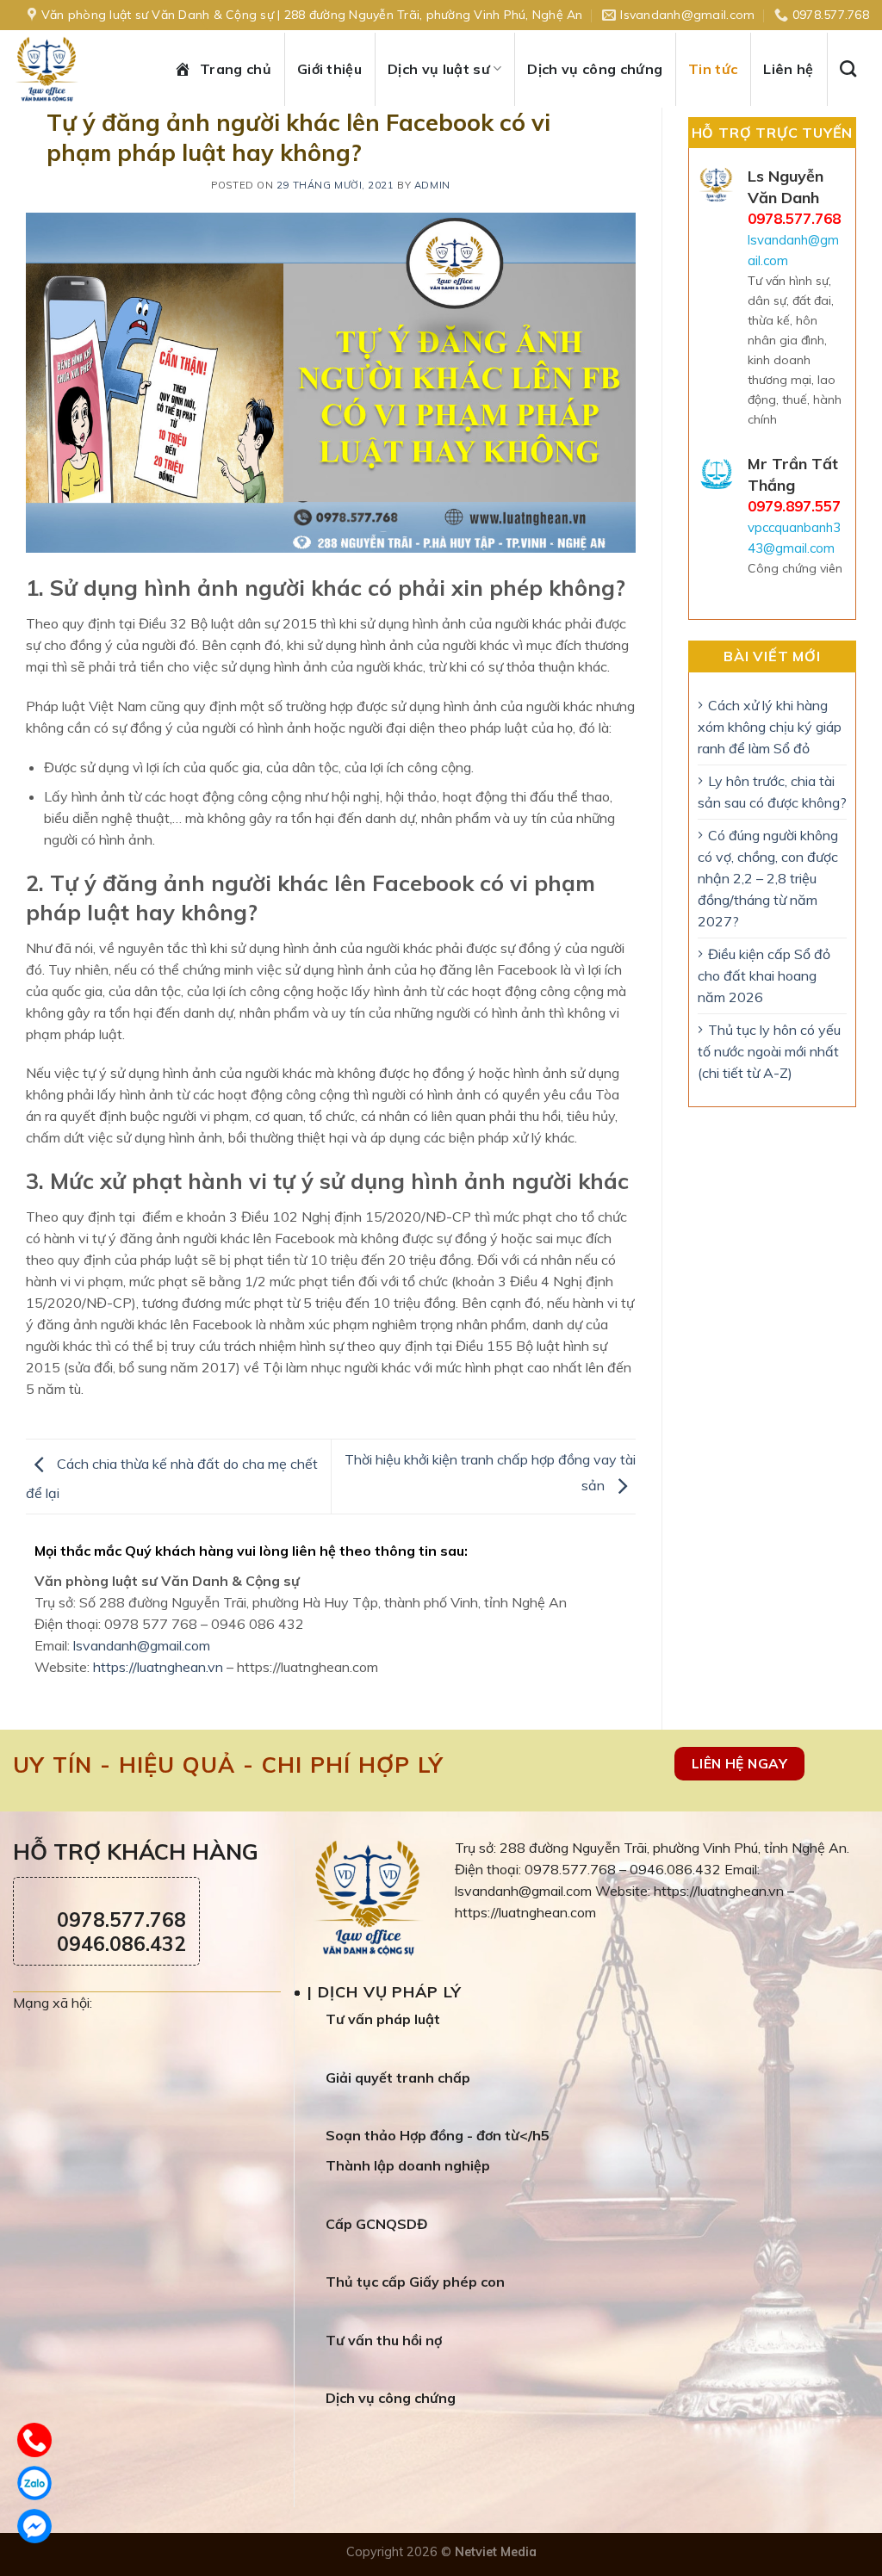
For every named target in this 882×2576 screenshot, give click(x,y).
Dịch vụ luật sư (439, 69)
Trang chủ (236, 69)
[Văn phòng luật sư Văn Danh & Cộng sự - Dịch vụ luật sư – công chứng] (65, 69)
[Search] (854, 68)
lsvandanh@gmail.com (142, 1645)
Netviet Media (496, 2552)
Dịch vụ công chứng (595, 69)
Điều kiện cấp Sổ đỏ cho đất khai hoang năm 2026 (764, 975)
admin (432, 185)
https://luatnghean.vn (158, 1667)
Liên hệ (788, 69)
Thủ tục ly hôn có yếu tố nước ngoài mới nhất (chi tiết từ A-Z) (769, 1051)
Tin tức (713, 69)
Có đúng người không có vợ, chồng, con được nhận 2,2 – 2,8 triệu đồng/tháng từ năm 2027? (768, 878)
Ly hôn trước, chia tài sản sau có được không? (772, 792)
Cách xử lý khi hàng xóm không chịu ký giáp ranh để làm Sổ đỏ (770, 727)
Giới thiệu (329, 69)
